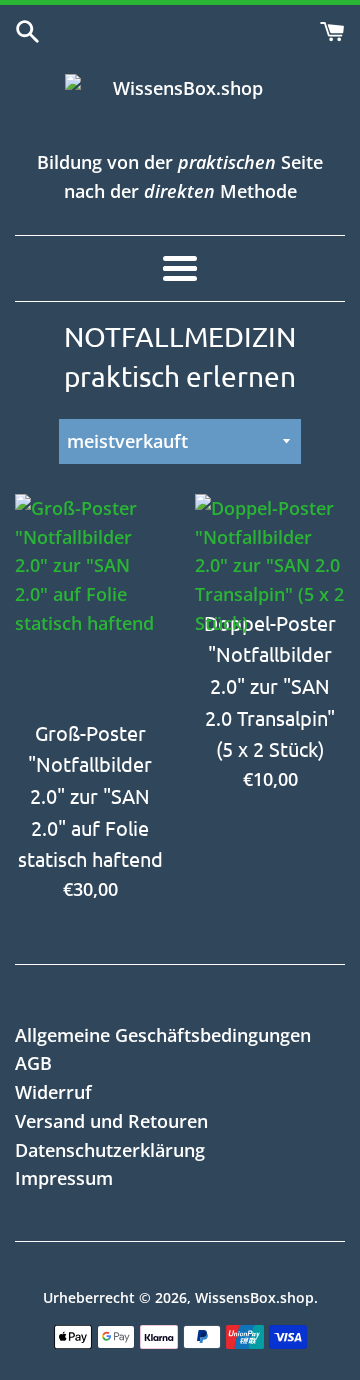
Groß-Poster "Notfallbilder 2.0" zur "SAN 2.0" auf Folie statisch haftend (90, 796)
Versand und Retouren (111, 1121)
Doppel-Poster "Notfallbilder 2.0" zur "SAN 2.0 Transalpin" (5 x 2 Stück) (270, 686)
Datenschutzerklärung (110, 1150)
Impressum (64, 1178)
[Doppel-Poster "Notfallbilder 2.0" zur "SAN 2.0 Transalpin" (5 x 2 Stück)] (270, 545)
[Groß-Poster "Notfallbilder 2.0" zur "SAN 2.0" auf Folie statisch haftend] (90, 600)
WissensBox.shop (254, 1297)
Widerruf (53, 1092)
